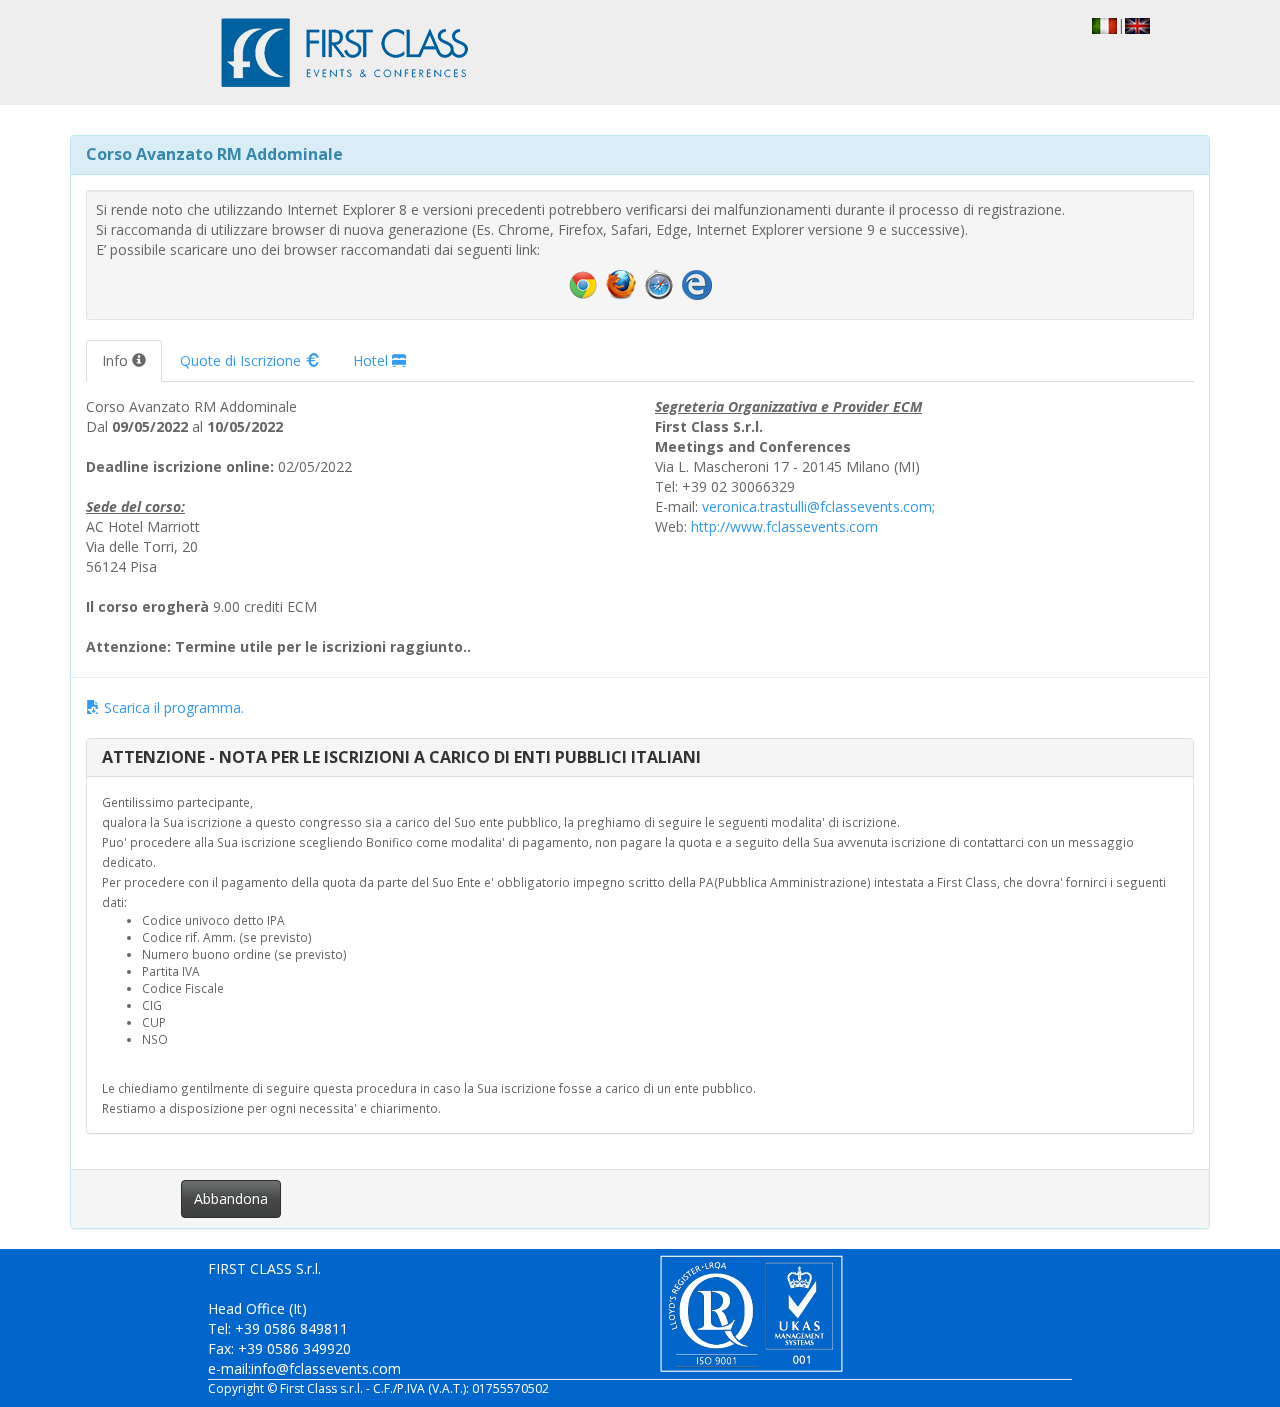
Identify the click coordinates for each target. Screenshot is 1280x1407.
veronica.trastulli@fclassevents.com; (818, 506)
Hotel (372, 360)
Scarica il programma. (172, 707)
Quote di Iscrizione (242, 360)
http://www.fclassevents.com (784, 526)
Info (117, 360)
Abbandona (231, 1198)
